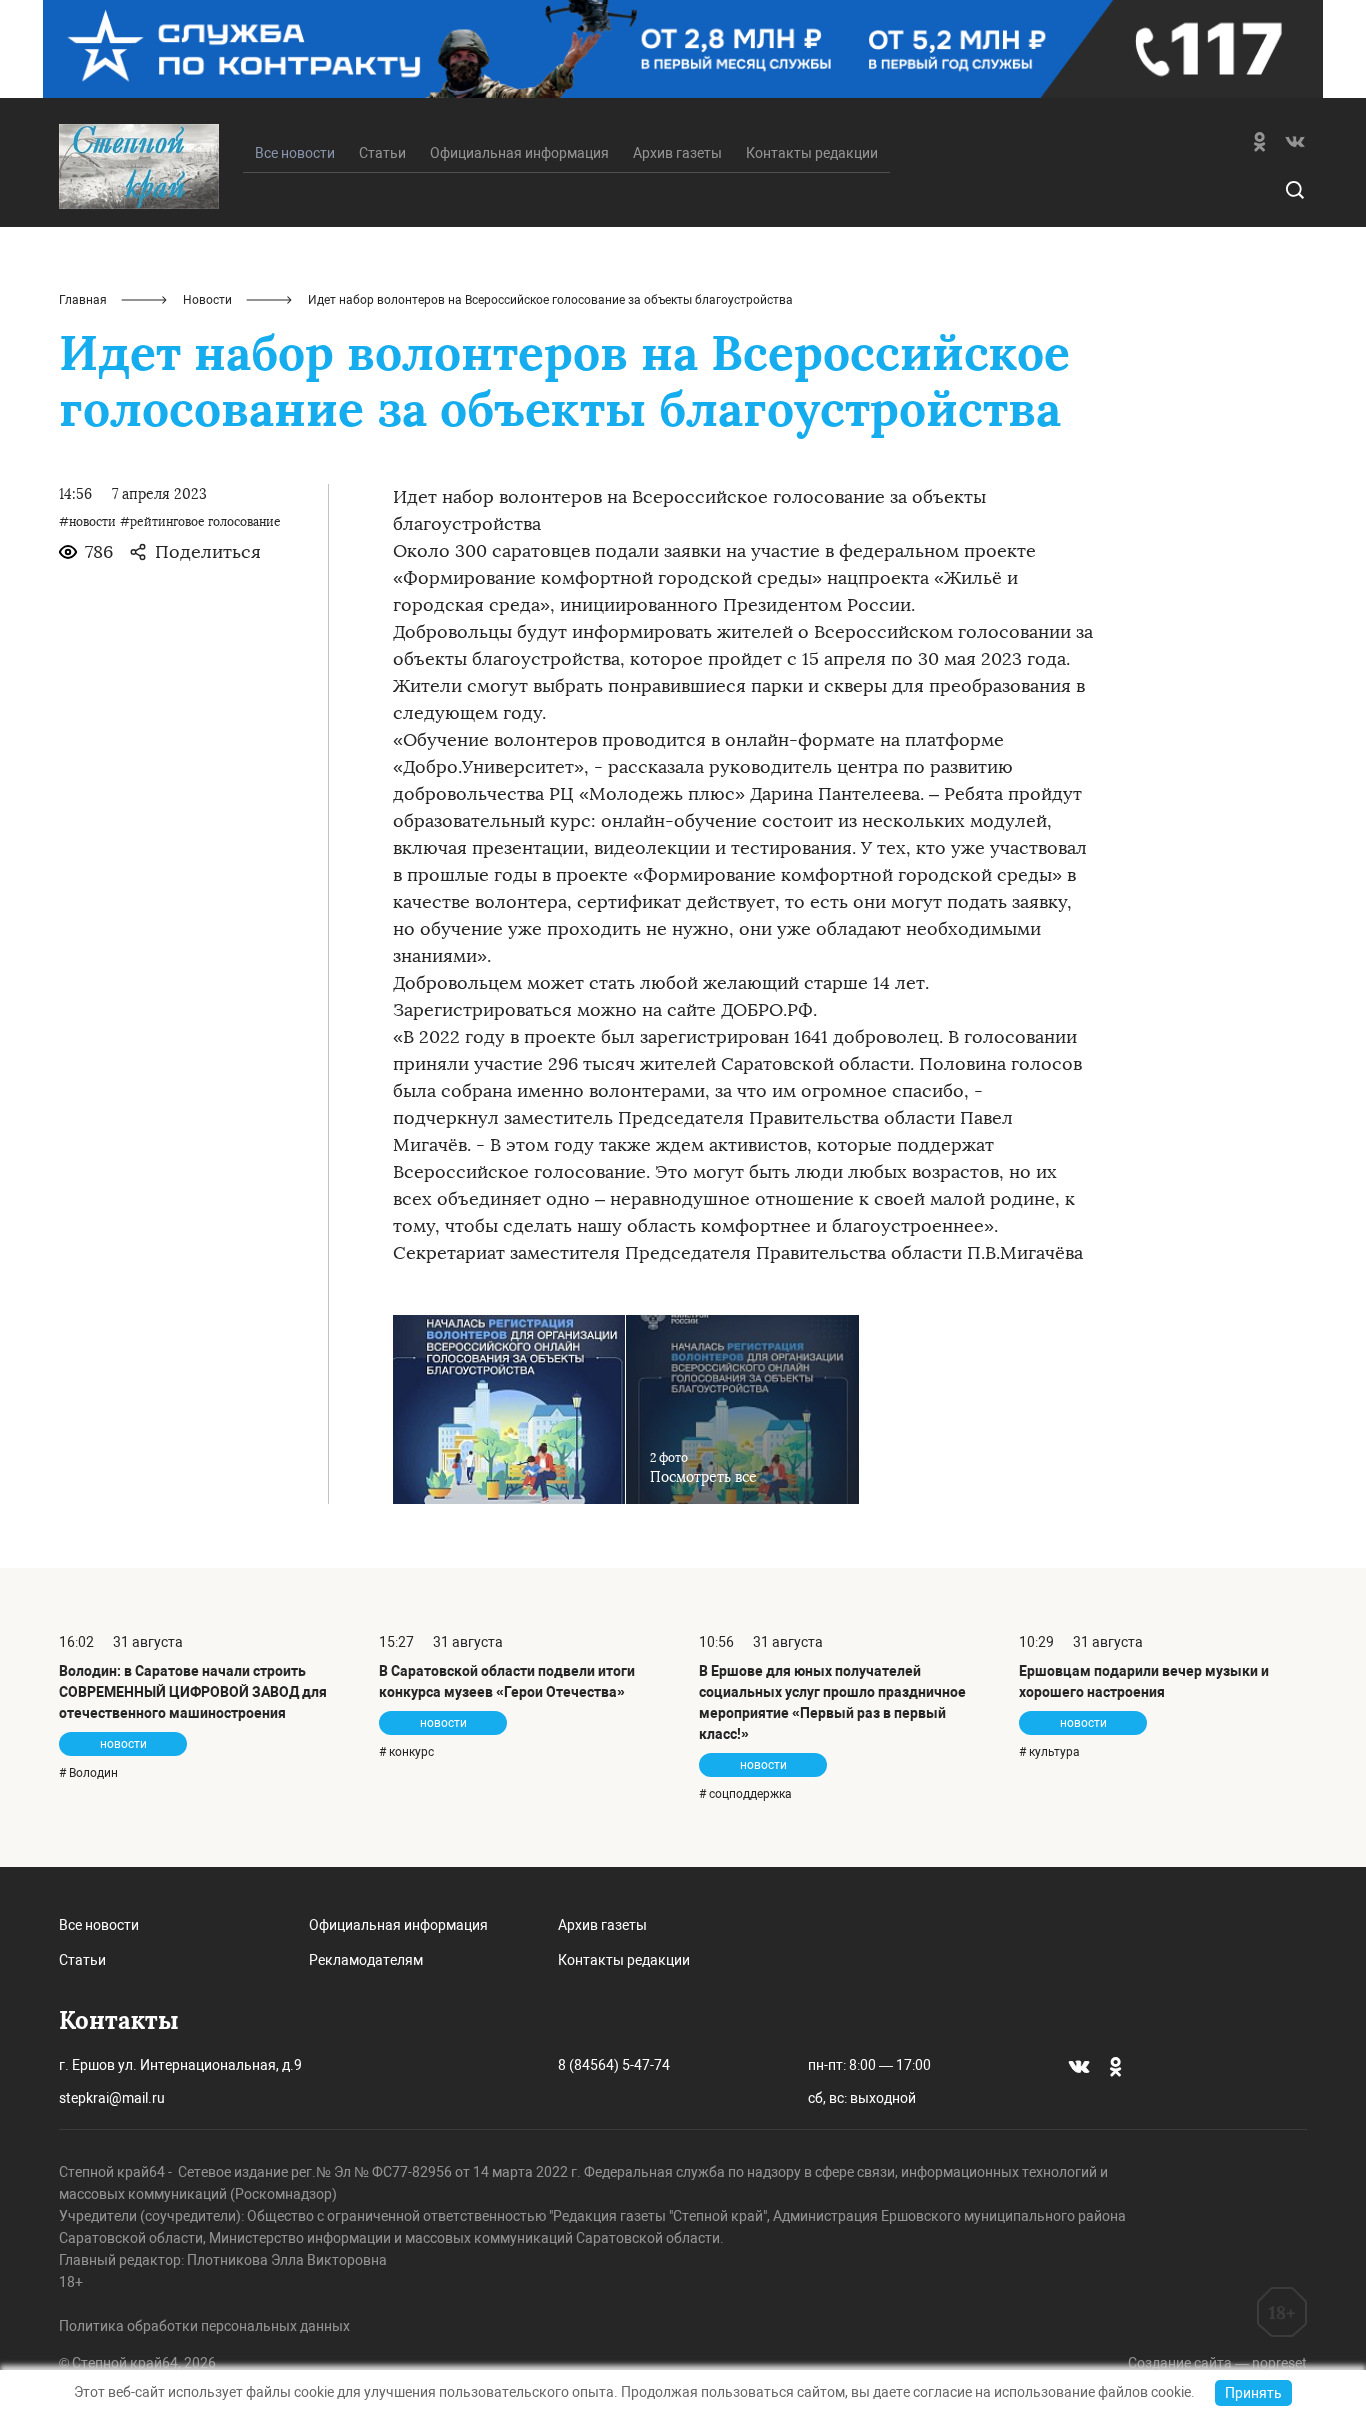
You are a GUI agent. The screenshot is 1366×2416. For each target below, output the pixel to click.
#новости (87, 522)
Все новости (99, 1925)
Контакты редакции (812, 153)
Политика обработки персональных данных (204, 2326)
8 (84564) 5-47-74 (614, 2065)
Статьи (382, 153)
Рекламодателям (366, 1960)
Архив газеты (677, 153)
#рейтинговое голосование (200, 522)
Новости (207, 300)
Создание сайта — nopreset (1217, 2363)
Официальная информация (519, 153)
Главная (83, 300)
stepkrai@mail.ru (112, 2098)
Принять (1253, 2393)
